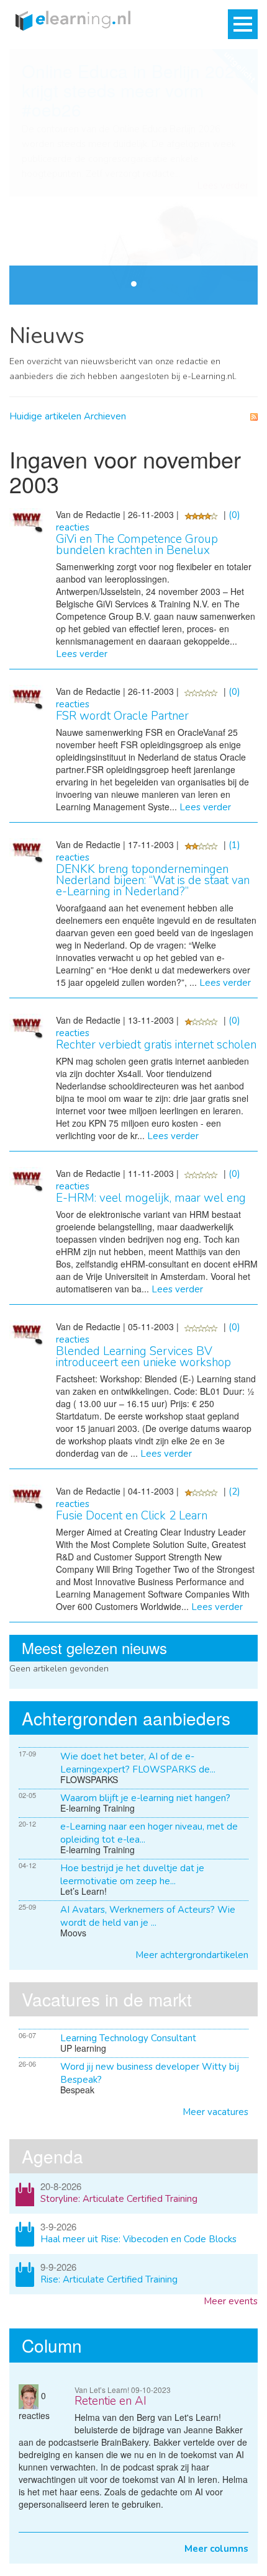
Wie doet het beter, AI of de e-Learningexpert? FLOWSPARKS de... (138, 1763)
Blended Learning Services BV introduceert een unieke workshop (143, 1357)
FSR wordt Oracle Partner (122, 716)
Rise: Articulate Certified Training (109, 2279)
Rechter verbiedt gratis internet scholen (156, 1045)
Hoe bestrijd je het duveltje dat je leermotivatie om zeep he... (132, 1875)
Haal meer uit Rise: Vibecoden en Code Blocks (138, 2239)
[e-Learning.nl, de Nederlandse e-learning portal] (70, 20)
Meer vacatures (215, 2112)
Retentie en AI (111, 2401)
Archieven (105, 416)
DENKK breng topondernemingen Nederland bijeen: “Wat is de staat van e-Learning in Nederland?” (153, 880)
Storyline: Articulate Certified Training (119, 2199)
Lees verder (223, 186)
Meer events (231, 2301)
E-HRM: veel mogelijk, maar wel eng (151, 1198)
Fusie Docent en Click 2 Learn (132, 1516)
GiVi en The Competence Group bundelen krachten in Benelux (137, 545)
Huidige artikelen (45, 416)
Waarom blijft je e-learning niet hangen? (145, 1798)
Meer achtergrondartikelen (192, 1955)
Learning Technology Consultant (128, 2038)
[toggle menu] (243, 24)
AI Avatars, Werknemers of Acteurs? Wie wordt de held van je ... (148, 1916)
